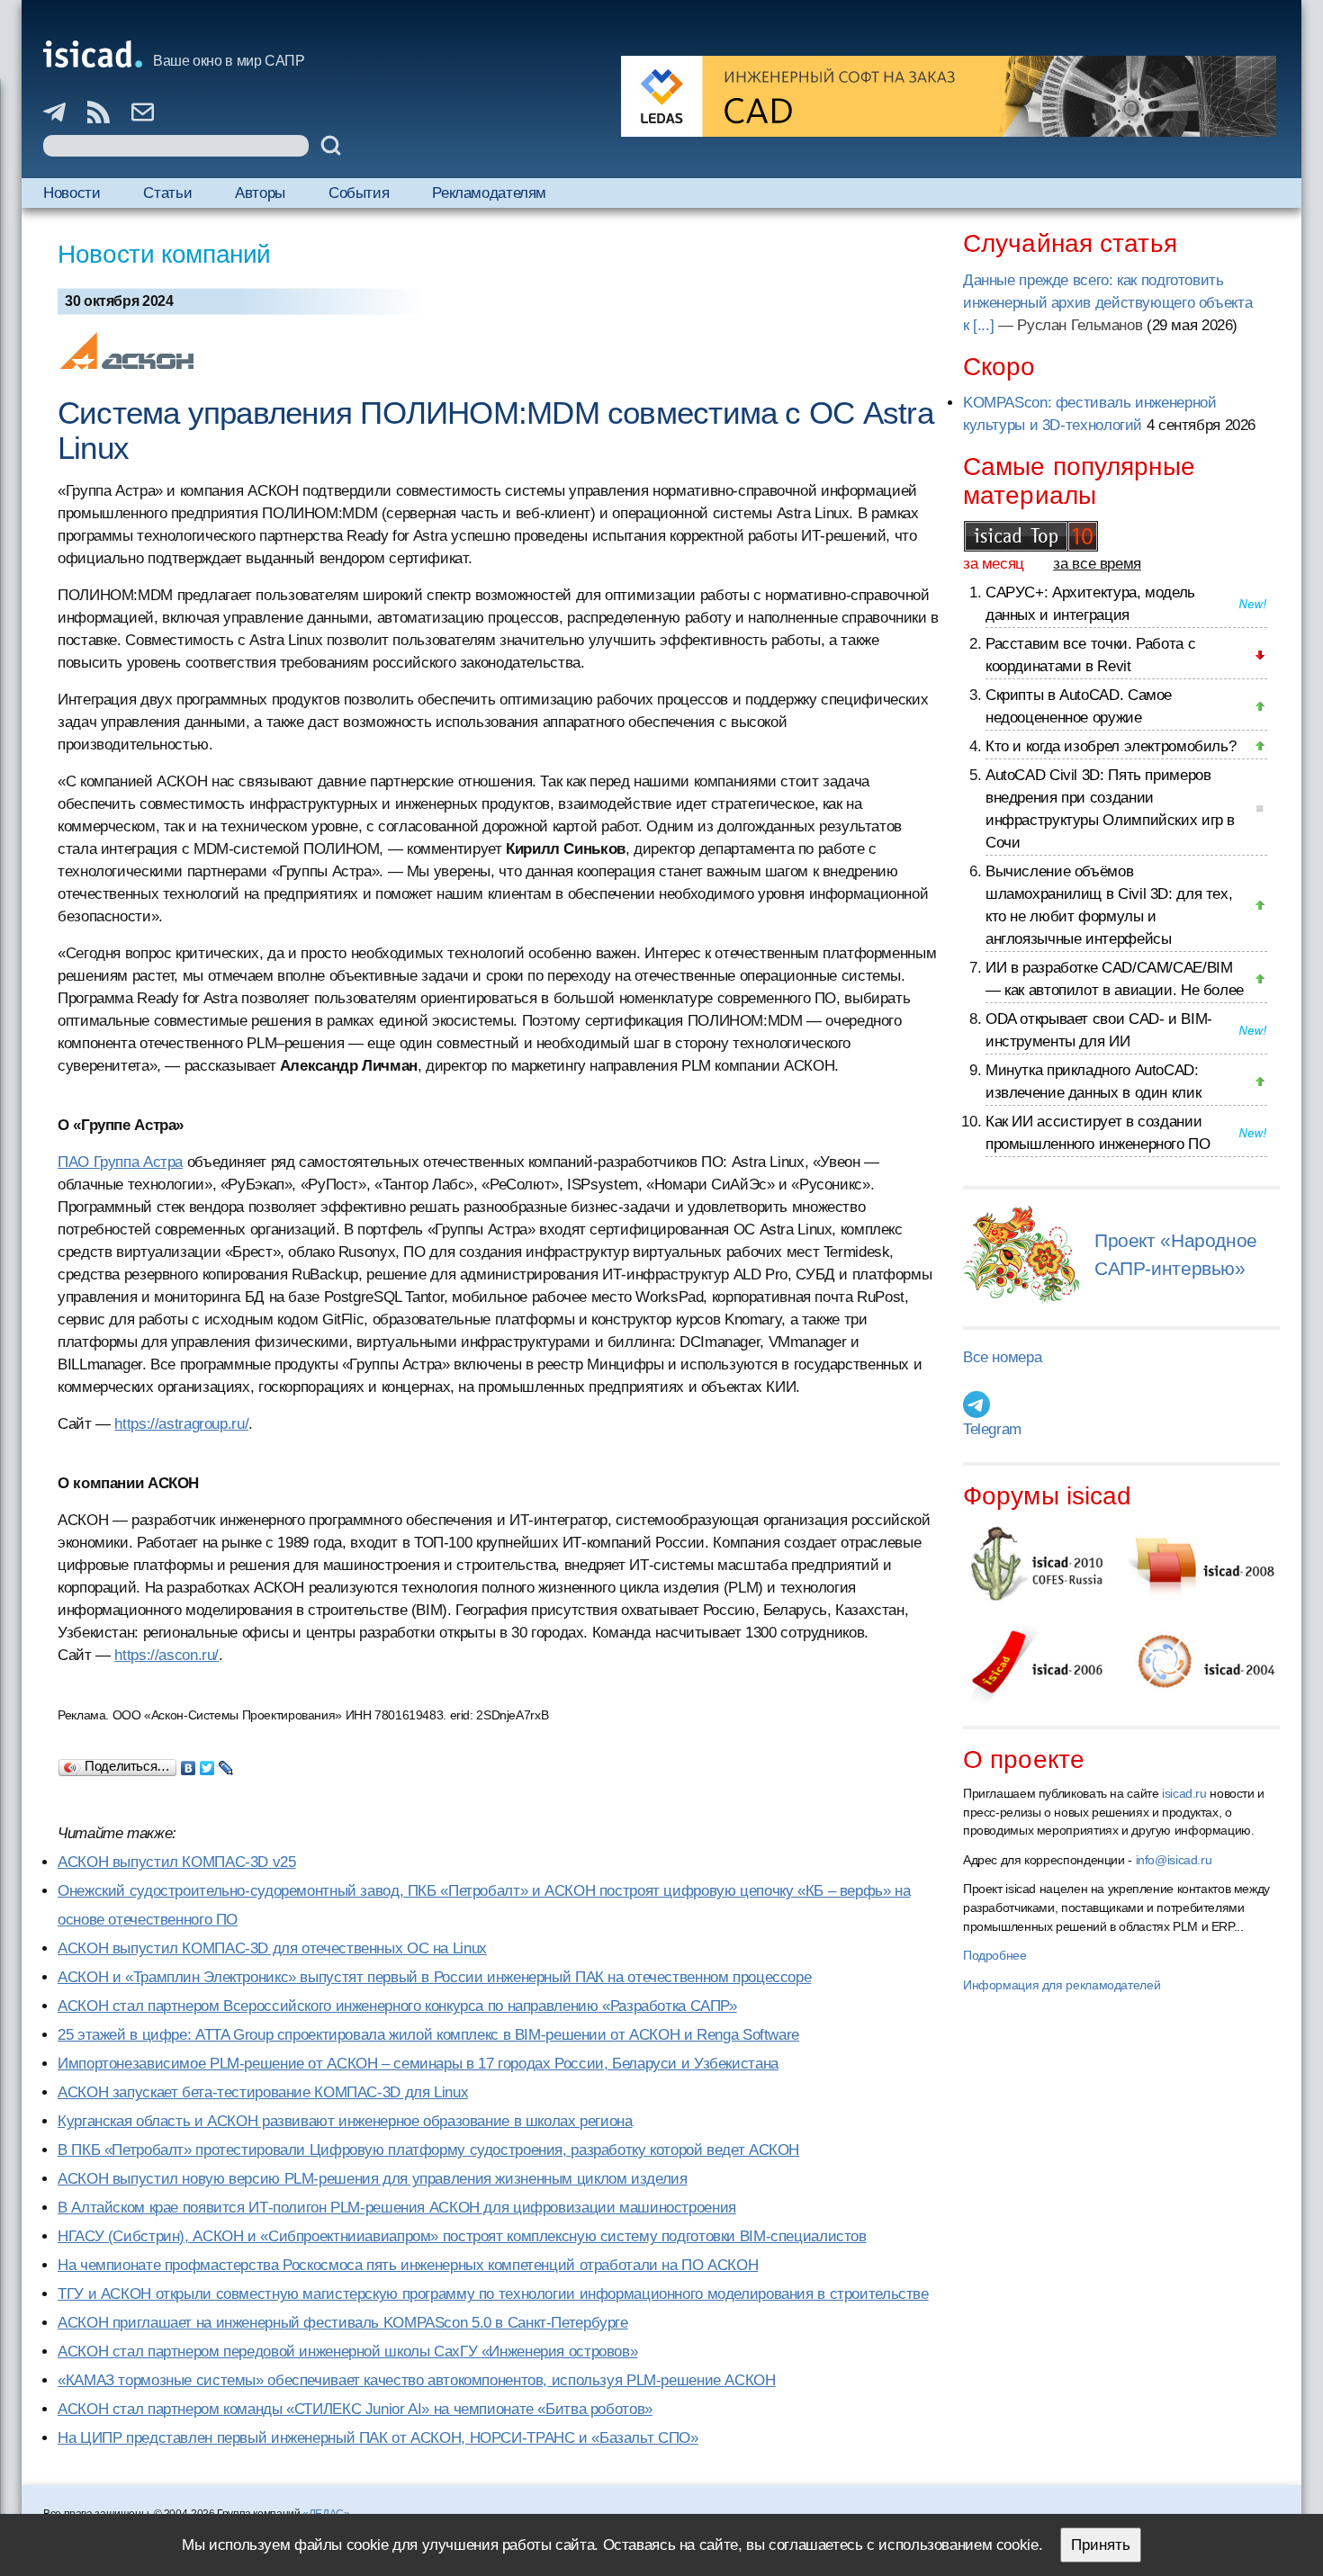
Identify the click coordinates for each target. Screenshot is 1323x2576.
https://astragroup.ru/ (181, 1424)
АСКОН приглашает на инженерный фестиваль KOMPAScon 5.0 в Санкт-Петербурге (343, 2323)
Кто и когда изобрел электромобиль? (1111, 746)
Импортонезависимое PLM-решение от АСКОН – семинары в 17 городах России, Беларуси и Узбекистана (418, 2064)
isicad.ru (1184, 1793)
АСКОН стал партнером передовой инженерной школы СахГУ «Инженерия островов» (347, 2352)
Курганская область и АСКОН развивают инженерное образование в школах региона (345, 2121)
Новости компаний (164, 254)
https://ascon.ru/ (166, 1655)
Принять (1101, 2545)
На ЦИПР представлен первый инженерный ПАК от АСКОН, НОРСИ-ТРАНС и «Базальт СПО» (378, 2438)
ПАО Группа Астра (120, 1162)
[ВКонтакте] (189, 1764)
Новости (72, 193)
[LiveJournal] (226, 1764)
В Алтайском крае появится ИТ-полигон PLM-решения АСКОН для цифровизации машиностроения (397, 2208)
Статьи (167, 193)
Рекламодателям (489, 193)
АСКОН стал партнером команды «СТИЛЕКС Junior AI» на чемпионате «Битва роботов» (355, 2409)
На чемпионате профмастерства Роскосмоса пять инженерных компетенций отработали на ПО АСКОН (408, 2265)
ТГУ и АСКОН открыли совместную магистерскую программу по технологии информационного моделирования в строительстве (493, 2294)
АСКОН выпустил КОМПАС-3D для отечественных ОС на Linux (272, 1948)
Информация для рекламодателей (1062, 1985)
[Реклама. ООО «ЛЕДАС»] (949, 96)
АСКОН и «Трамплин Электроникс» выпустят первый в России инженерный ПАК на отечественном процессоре (434, 1977)
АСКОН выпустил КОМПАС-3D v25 (177, 1862)
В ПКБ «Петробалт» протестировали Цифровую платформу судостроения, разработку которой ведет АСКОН (428, 2150)
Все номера (1002, 1357)
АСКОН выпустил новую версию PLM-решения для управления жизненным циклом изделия (372, 2179)
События (359, 193)
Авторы (260, 193)
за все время (1097, 564)
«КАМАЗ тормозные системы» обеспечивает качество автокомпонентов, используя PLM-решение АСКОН (417, 2380)
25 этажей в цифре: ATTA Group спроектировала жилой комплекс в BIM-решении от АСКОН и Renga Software (428, 2035)
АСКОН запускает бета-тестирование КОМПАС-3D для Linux (263, 2092)
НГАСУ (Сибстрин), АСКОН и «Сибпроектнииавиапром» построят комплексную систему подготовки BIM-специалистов (462, 2236)
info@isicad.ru (1174, 1860)
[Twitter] (207, 1764)
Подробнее (995, 1955)
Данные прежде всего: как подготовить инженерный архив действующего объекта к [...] (1107, 303)
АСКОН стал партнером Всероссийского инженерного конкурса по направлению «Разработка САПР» (397, 2006)
